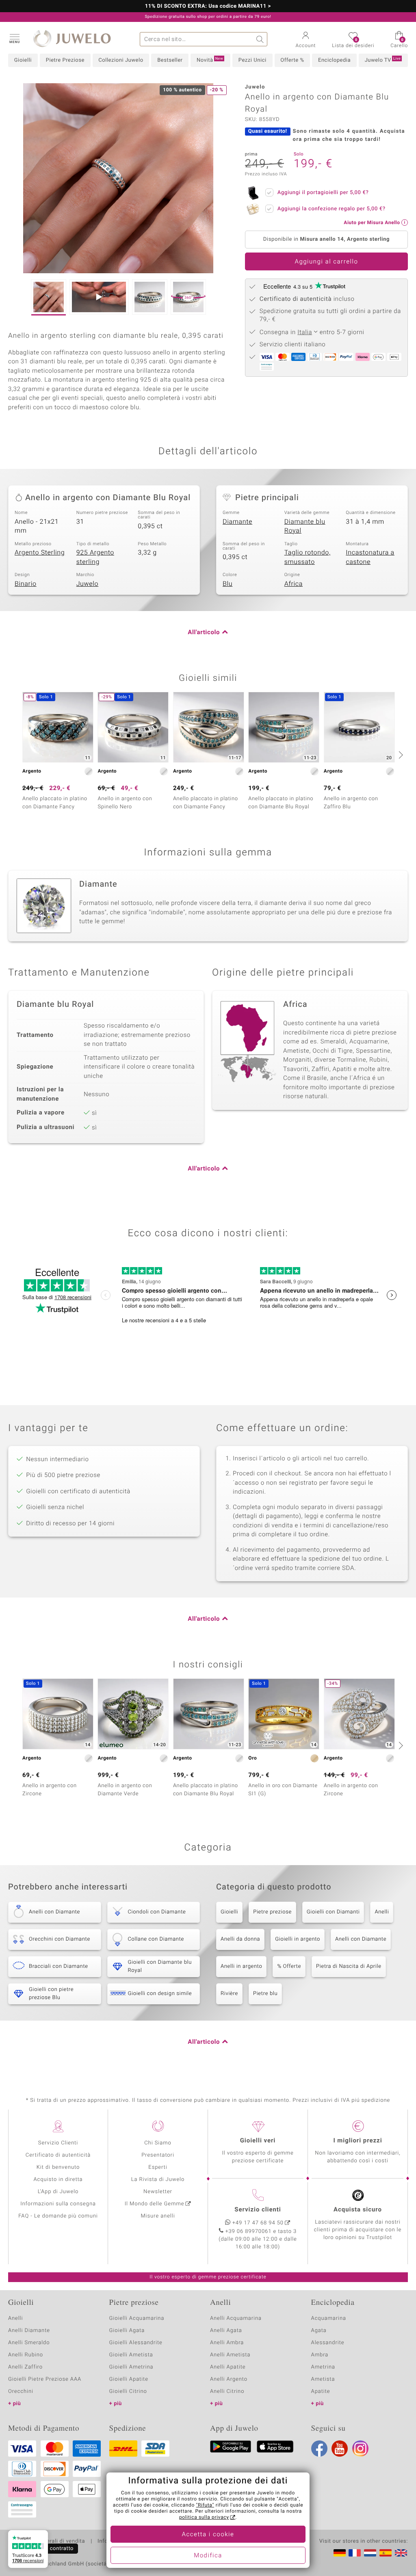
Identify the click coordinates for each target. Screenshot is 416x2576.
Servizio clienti (258, 2210)
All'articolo (204, 633)
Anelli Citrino (227, 2391)
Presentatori (158, 2155)
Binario (26, 584)
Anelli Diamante (29, 2331)
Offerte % (292, 60)
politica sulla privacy (204, 2518)
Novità (210, 60)
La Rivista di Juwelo (158, 2180)
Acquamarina (329, 2318)
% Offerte (289, 1966)
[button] (14, 38)
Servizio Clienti (58, 2143)
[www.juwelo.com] (401, 2553)
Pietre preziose (272, 1912)
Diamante (237, 522)
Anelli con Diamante (361, 1939)
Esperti (158, 2167)
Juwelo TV (383, 60)
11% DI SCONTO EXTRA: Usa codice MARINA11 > (208, 6)
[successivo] (400, 755)
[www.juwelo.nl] (370, 2553)
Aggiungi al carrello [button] (326, 262)
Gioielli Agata (127, 2331)
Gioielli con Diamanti (333, 1912)
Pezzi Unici (252, 60)
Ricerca (260, 39)
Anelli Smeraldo (29, 2343)
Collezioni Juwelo (121, 60)
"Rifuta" (205, 2505)
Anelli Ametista (230, 2355)
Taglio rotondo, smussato (308, 557)
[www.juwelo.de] (340, 2553)
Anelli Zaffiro (25, 2367)
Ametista (323, 2379)
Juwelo (88, 584)
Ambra (320, 2355)
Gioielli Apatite (129, 2379)
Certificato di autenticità (58, 2155)
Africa (294, 584)
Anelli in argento (241, 1966)
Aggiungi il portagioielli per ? (323, 193)
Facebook (319, 2449)
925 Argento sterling (95, 557)
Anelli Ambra (227, 2343)
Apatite (321, 2391)
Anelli (382, 1912)
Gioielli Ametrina (131, 2367)
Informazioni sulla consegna (58, 2204)
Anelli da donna (240, 1939)
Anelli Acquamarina (236, 2318)
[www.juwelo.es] (386, 2553)
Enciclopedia (334, 60)
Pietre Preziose (65, 60)
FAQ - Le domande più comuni (58, 2216)
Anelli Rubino (26, 2355)
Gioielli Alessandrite (136, 2343)
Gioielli (23, 60)
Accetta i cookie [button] (208, 2535)
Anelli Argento (229, 2379)
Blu (227, 584)
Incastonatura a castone (370, 557)
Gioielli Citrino (128, 2391)
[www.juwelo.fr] (355, 2553)
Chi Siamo (158, 2143)
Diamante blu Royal (305, 526)
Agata (319, 2331)
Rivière (229, 1994)
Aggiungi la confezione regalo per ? (331, 209)
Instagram (360, 2449)
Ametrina (323, 2367)
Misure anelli (158, 2216)
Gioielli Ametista (131, 2355)
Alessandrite (328, 2343)
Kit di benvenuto (58, 2167)
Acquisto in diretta (58, 2180)
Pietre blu (265, 1994)
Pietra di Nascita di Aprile (349, 1966)
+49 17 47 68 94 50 (258, 2223)
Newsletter (158, 2192)
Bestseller (170, 60)
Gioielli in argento (298, 1939)
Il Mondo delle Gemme (155, 2204)
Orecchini (21, 2391)
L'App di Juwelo (58, 2192)
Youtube (340, 2449)
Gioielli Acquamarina (137, 2318)
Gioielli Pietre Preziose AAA (45, 2379)
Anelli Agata (226, 2331)
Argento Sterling (40, 553)
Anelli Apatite (228, 2367)
